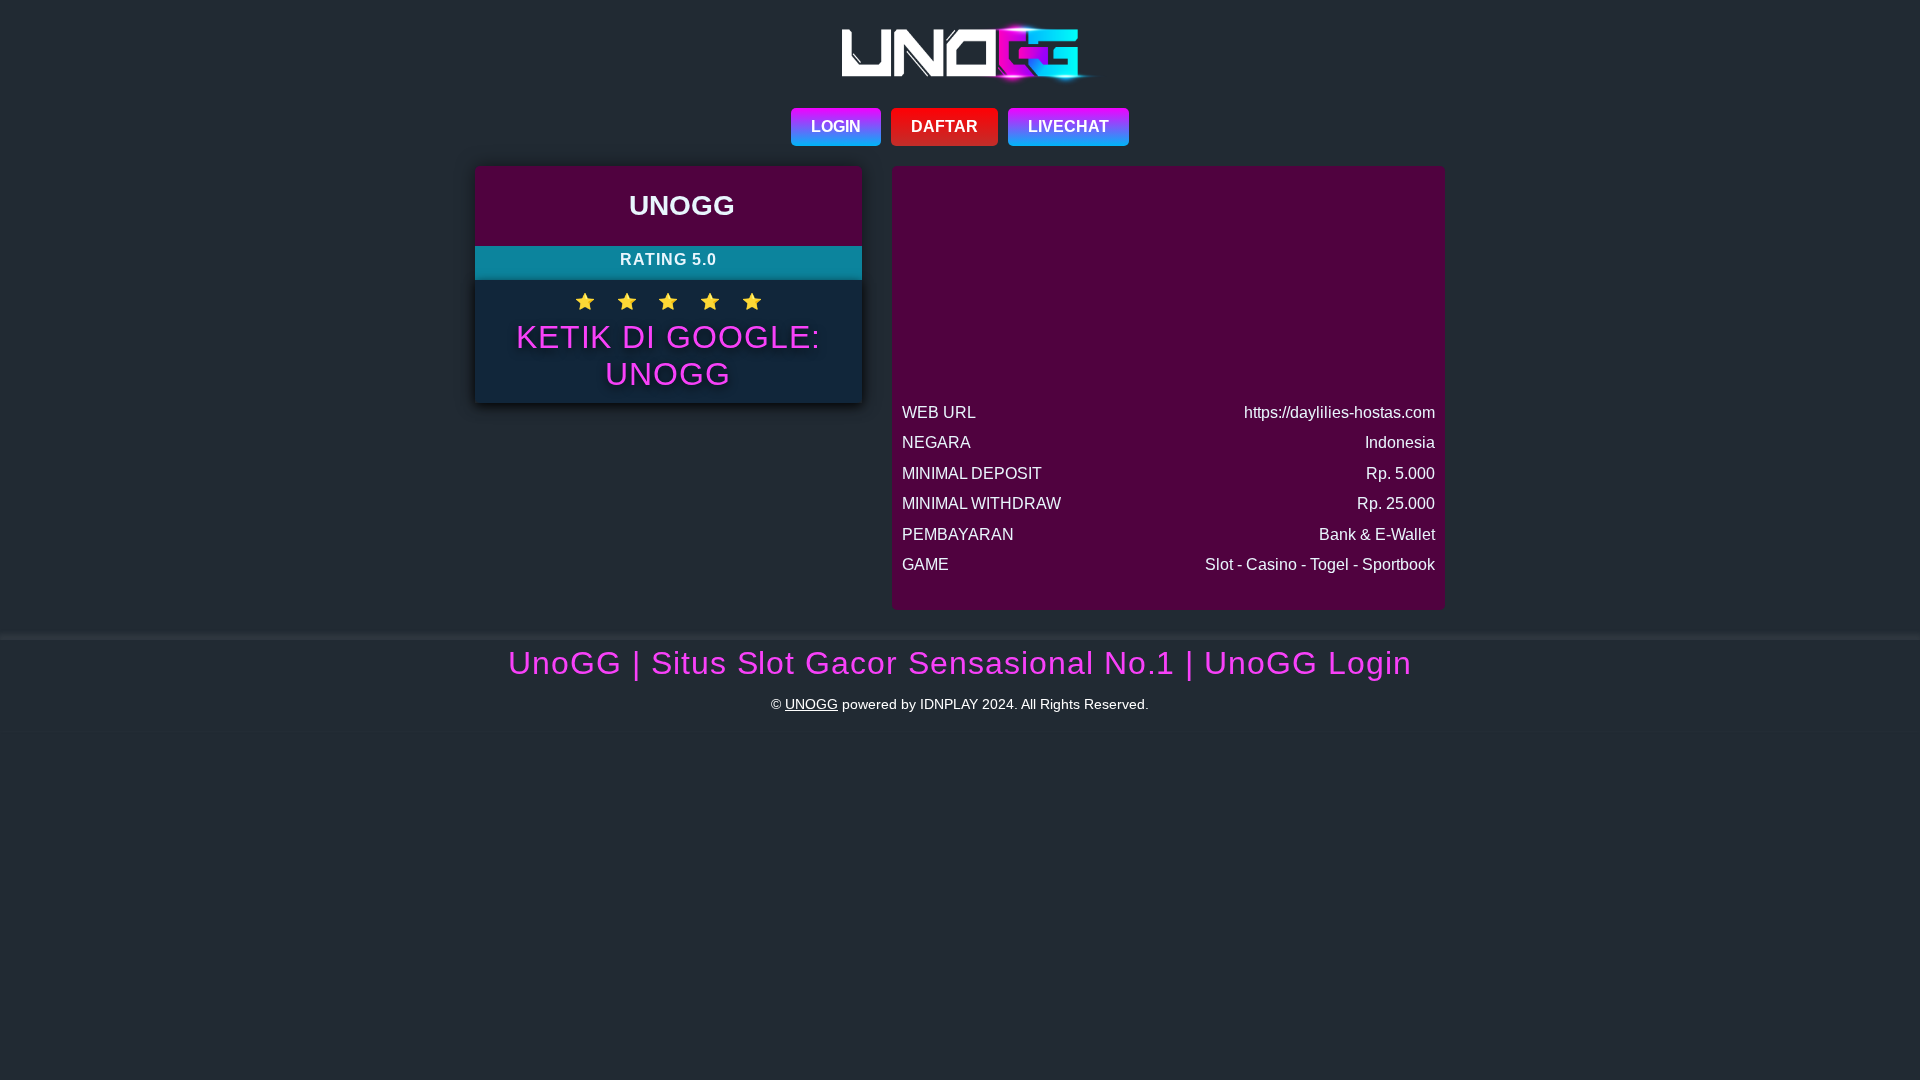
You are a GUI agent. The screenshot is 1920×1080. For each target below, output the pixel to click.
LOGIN (836, 126)
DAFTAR (944, 126)
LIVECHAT (1068, 126)
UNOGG (811, 704)
